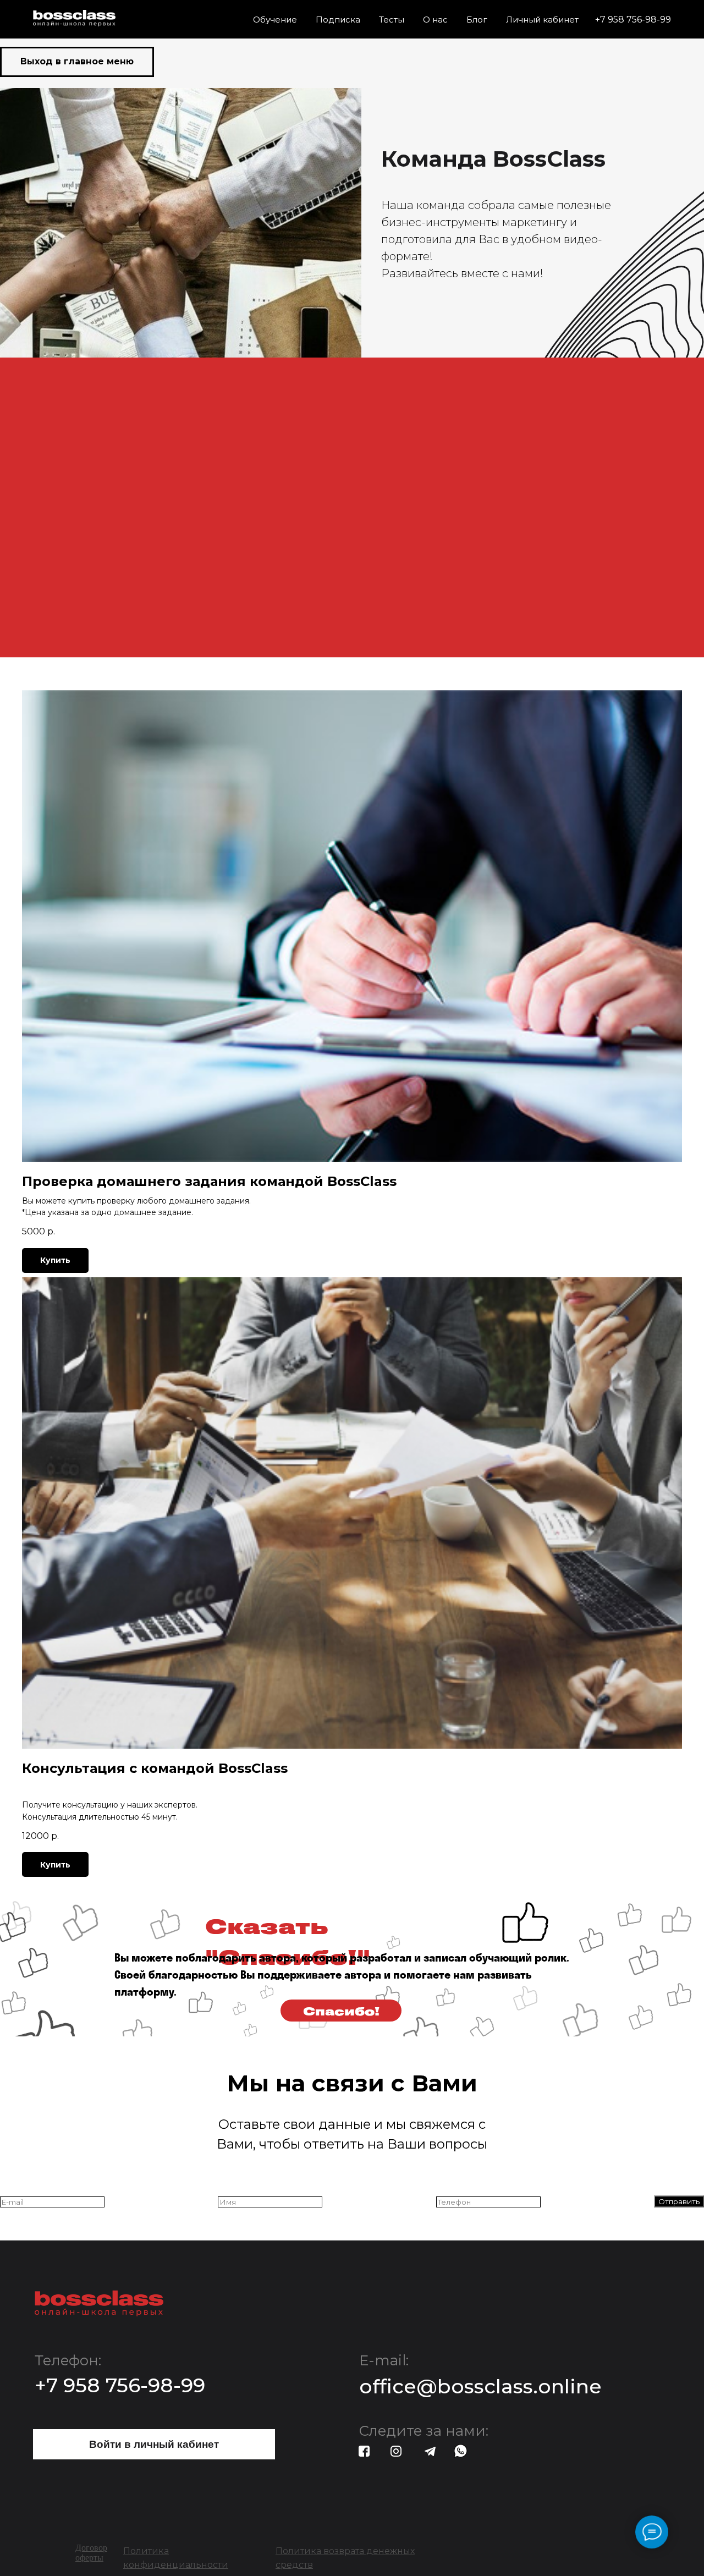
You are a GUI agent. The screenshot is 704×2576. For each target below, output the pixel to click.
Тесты (392, 20)
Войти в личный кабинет (154, 2444)
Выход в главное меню (77, 61)
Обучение (275, 20)
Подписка (338, 20)
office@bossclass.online (480, 2386)
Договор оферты (91, 2553)
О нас (435, 20)
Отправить (679, 2201)
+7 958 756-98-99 (633, 20)
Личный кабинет (542, 20)
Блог (477, 20)
